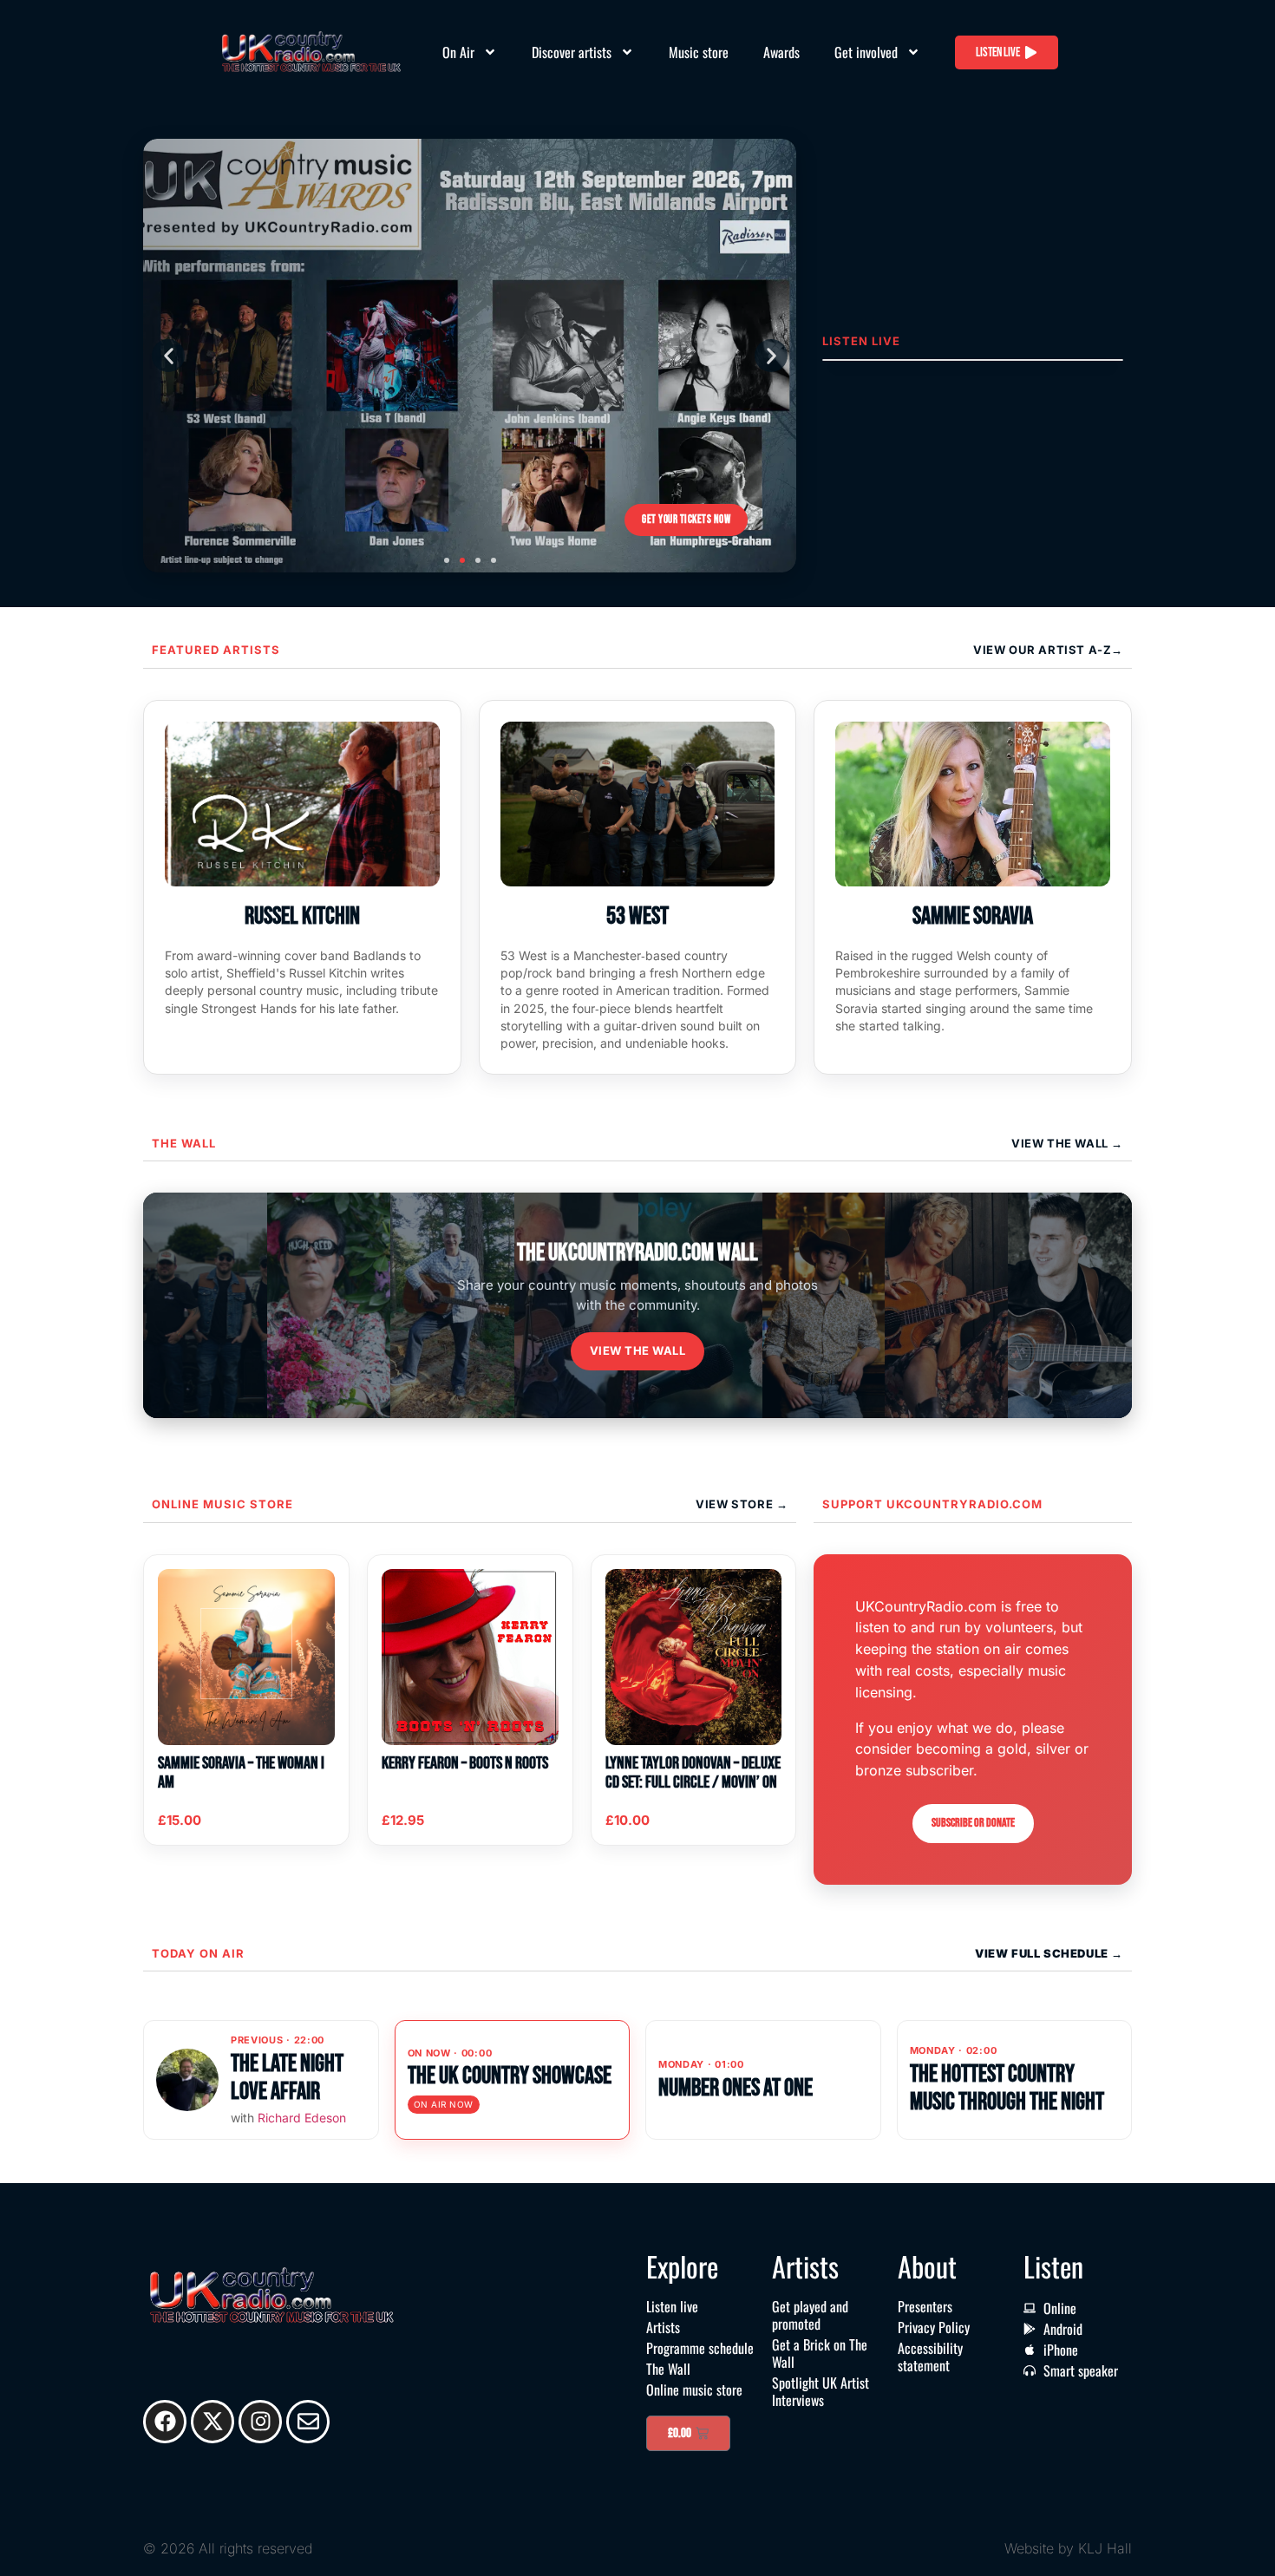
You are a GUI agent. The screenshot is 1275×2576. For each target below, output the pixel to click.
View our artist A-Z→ (1048, 650)
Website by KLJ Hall (1068, 2548)
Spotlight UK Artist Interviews (821, 2391)
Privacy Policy (934, 2327)
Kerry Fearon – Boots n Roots (465, 1763)
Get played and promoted (810, 2315)
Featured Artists (216, 650)
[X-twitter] (212, 2422)
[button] (168, 356)
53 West (637, 916)
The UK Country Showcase (510, 2076)
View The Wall (1061, 1143)
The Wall (184, 1143)
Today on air (198, 1953)
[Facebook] (165, 2422)
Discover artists (572, 52)
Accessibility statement (930, 2357)
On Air (458, 52)
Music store (699, 52)
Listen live (672, 2306)
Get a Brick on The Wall (820, 2353)
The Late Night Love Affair (287, 2078)
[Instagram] (260, 2422)
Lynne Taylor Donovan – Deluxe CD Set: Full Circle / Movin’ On (693, 1773)
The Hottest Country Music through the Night (1007, 2088)
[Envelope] (308, 2422)
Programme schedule (700, 2348)
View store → (742, 1504)
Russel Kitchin (302, 916)
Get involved (866, 52)
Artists (663, 2327)
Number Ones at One (736, 2088)
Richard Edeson (302, 2118)
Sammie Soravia (973, 916)
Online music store (222, 1504)
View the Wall (638, 1350)
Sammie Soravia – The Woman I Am (241, 1773)
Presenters (925, 2306)
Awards (781, 52)
